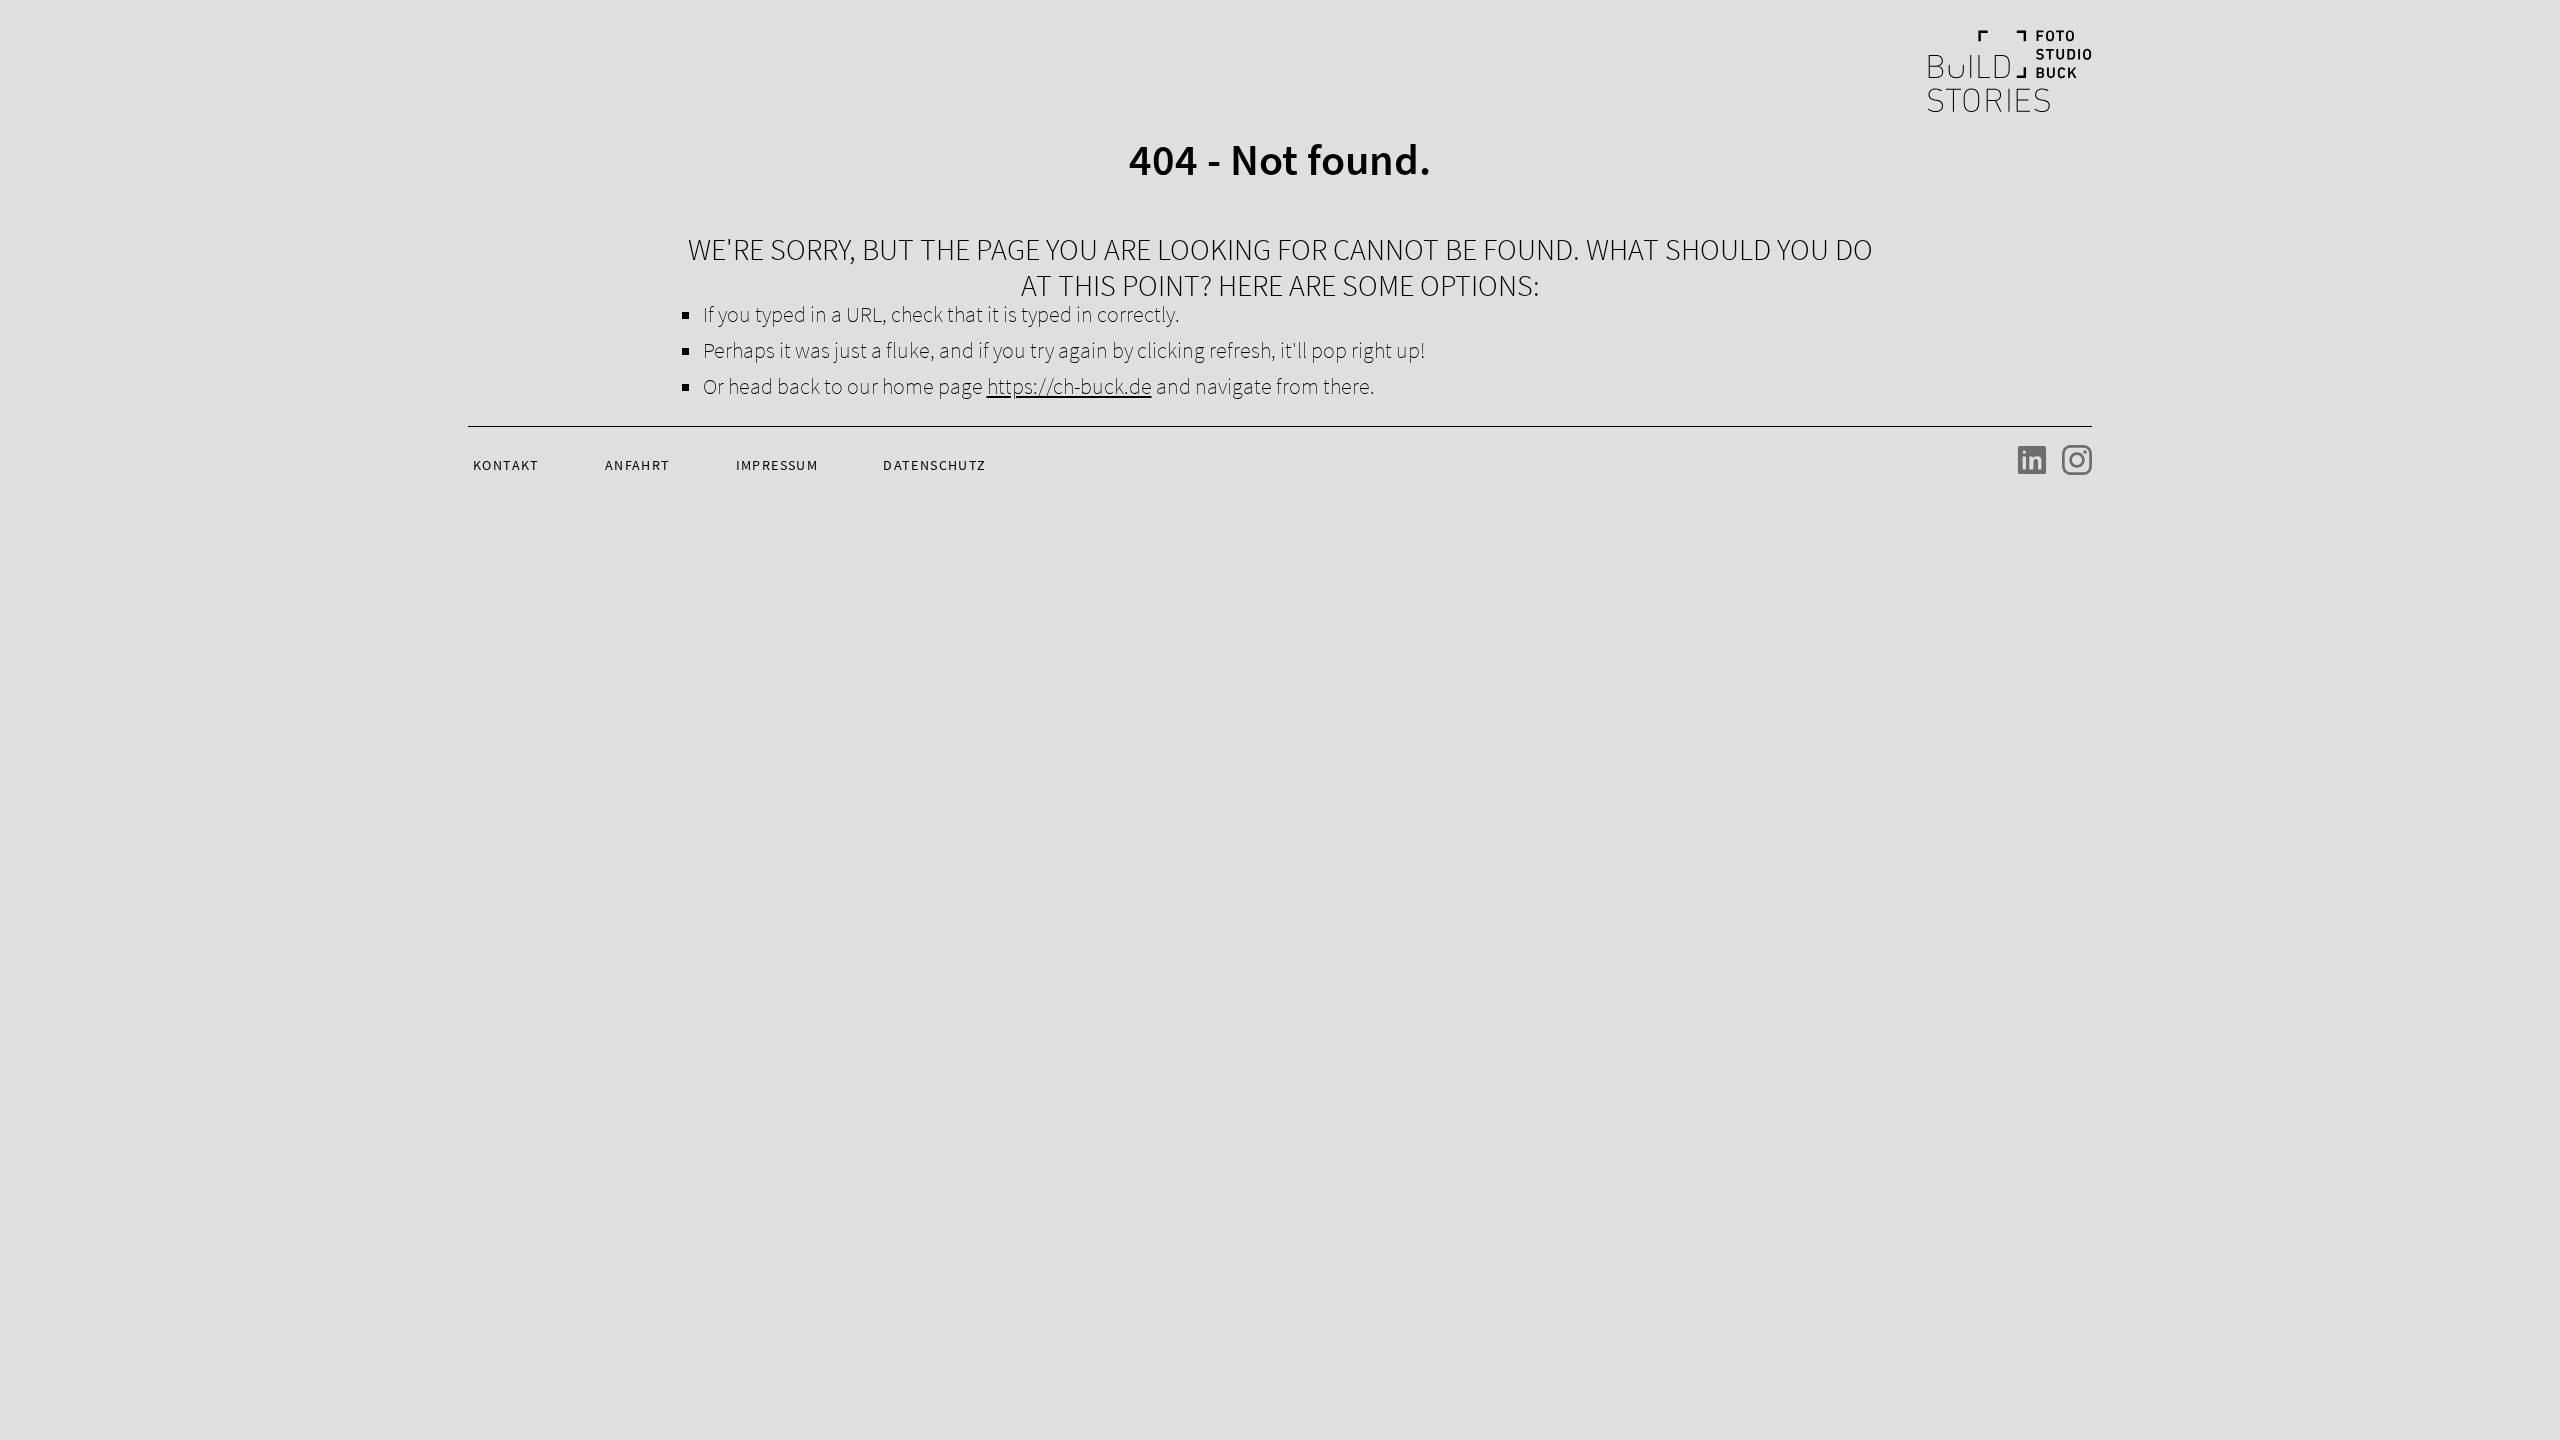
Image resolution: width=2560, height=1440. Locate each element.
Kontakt (506, 465)
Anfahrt (638, 465)
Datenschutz (934, 465)
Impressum (777, 465)
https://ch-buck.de (1069, 386)
